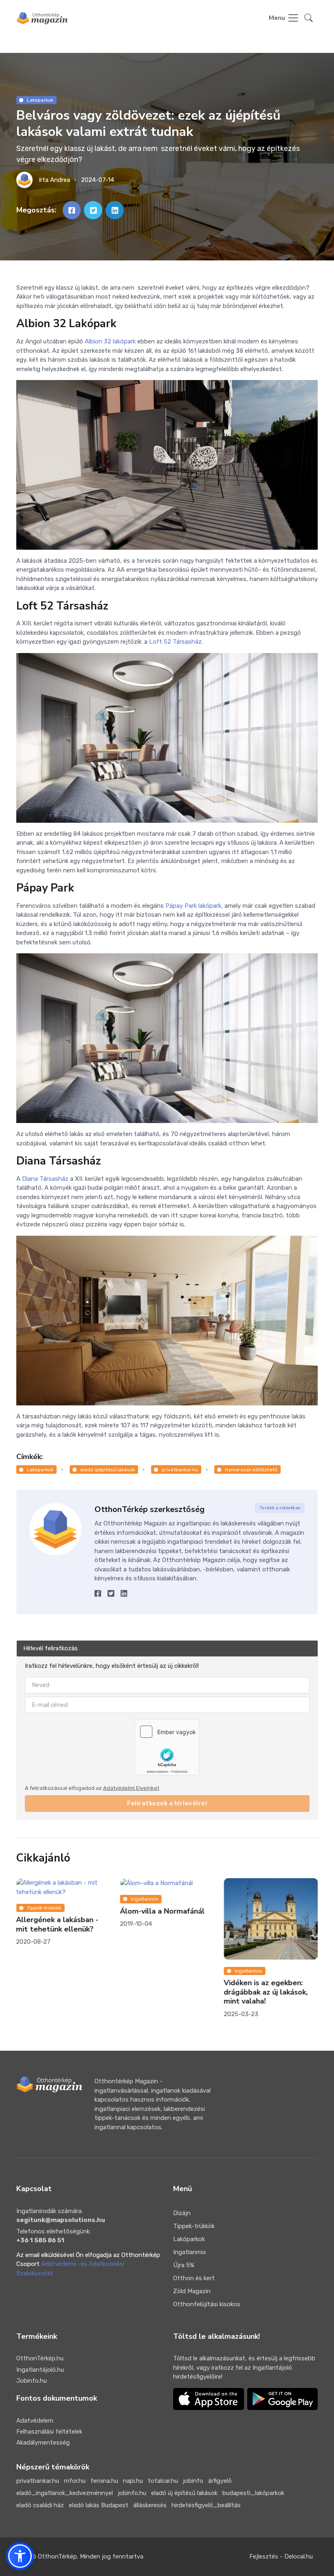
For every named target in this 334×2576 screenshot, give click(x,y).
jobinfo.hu (132, 2493)
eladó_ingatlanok (255, 1908)
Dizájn (182, 2213)
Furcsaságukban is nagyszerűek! (255, 1924)
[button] (309, 18)
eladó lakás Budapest (99, 2505)
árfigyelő (220, 2481)
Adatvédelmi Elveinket (131, 1788)
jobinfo (193, 2481)
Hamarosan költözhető (251, 1470)
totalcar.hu (163, 2481)
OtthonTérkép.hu (40, 2358)
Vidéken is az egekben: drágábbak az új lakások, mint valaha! (162, 1992)
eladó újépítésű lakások (108, 1470)
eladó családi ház (40, 2505)
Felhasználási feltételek (49, 2432)
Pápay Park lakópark (193, 906)
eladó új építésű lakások (184, 2493)
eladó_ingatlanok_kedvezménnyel (65, 2493)
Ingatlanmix (41, 1899)
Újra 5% (184, 2265)
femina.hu (104, 2481)
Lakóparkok (40, 100)
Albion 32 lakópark (110, 341)
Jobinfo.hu (32, 2381)
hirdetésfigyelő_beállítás (206, 2505)
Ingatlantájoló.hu (40, 2370)
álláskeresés (150, 2505)
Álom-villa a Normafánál (59, 1911)
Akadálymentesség (43, 2443)
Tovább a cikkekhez (280, 1508)
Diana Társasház (45, 1179)
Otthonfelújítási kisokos (207, 2304)
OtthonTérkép (57, 2556)
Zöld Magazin (192, 2291)
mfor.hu (75, 2481)
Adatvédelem (35, 2421)
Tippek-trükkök (194, 2226)
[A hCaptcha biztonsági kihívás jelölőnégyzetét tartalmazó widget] (167, 1747)
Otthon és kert (194, 2278)
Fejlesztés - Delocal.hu (281, 2556)
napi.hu (133, 2481)
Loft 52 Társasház (175, 642)
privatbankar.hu (180, 1470)
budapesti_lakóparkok (253, 2493)
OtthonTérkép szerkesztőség (149, 1509)
